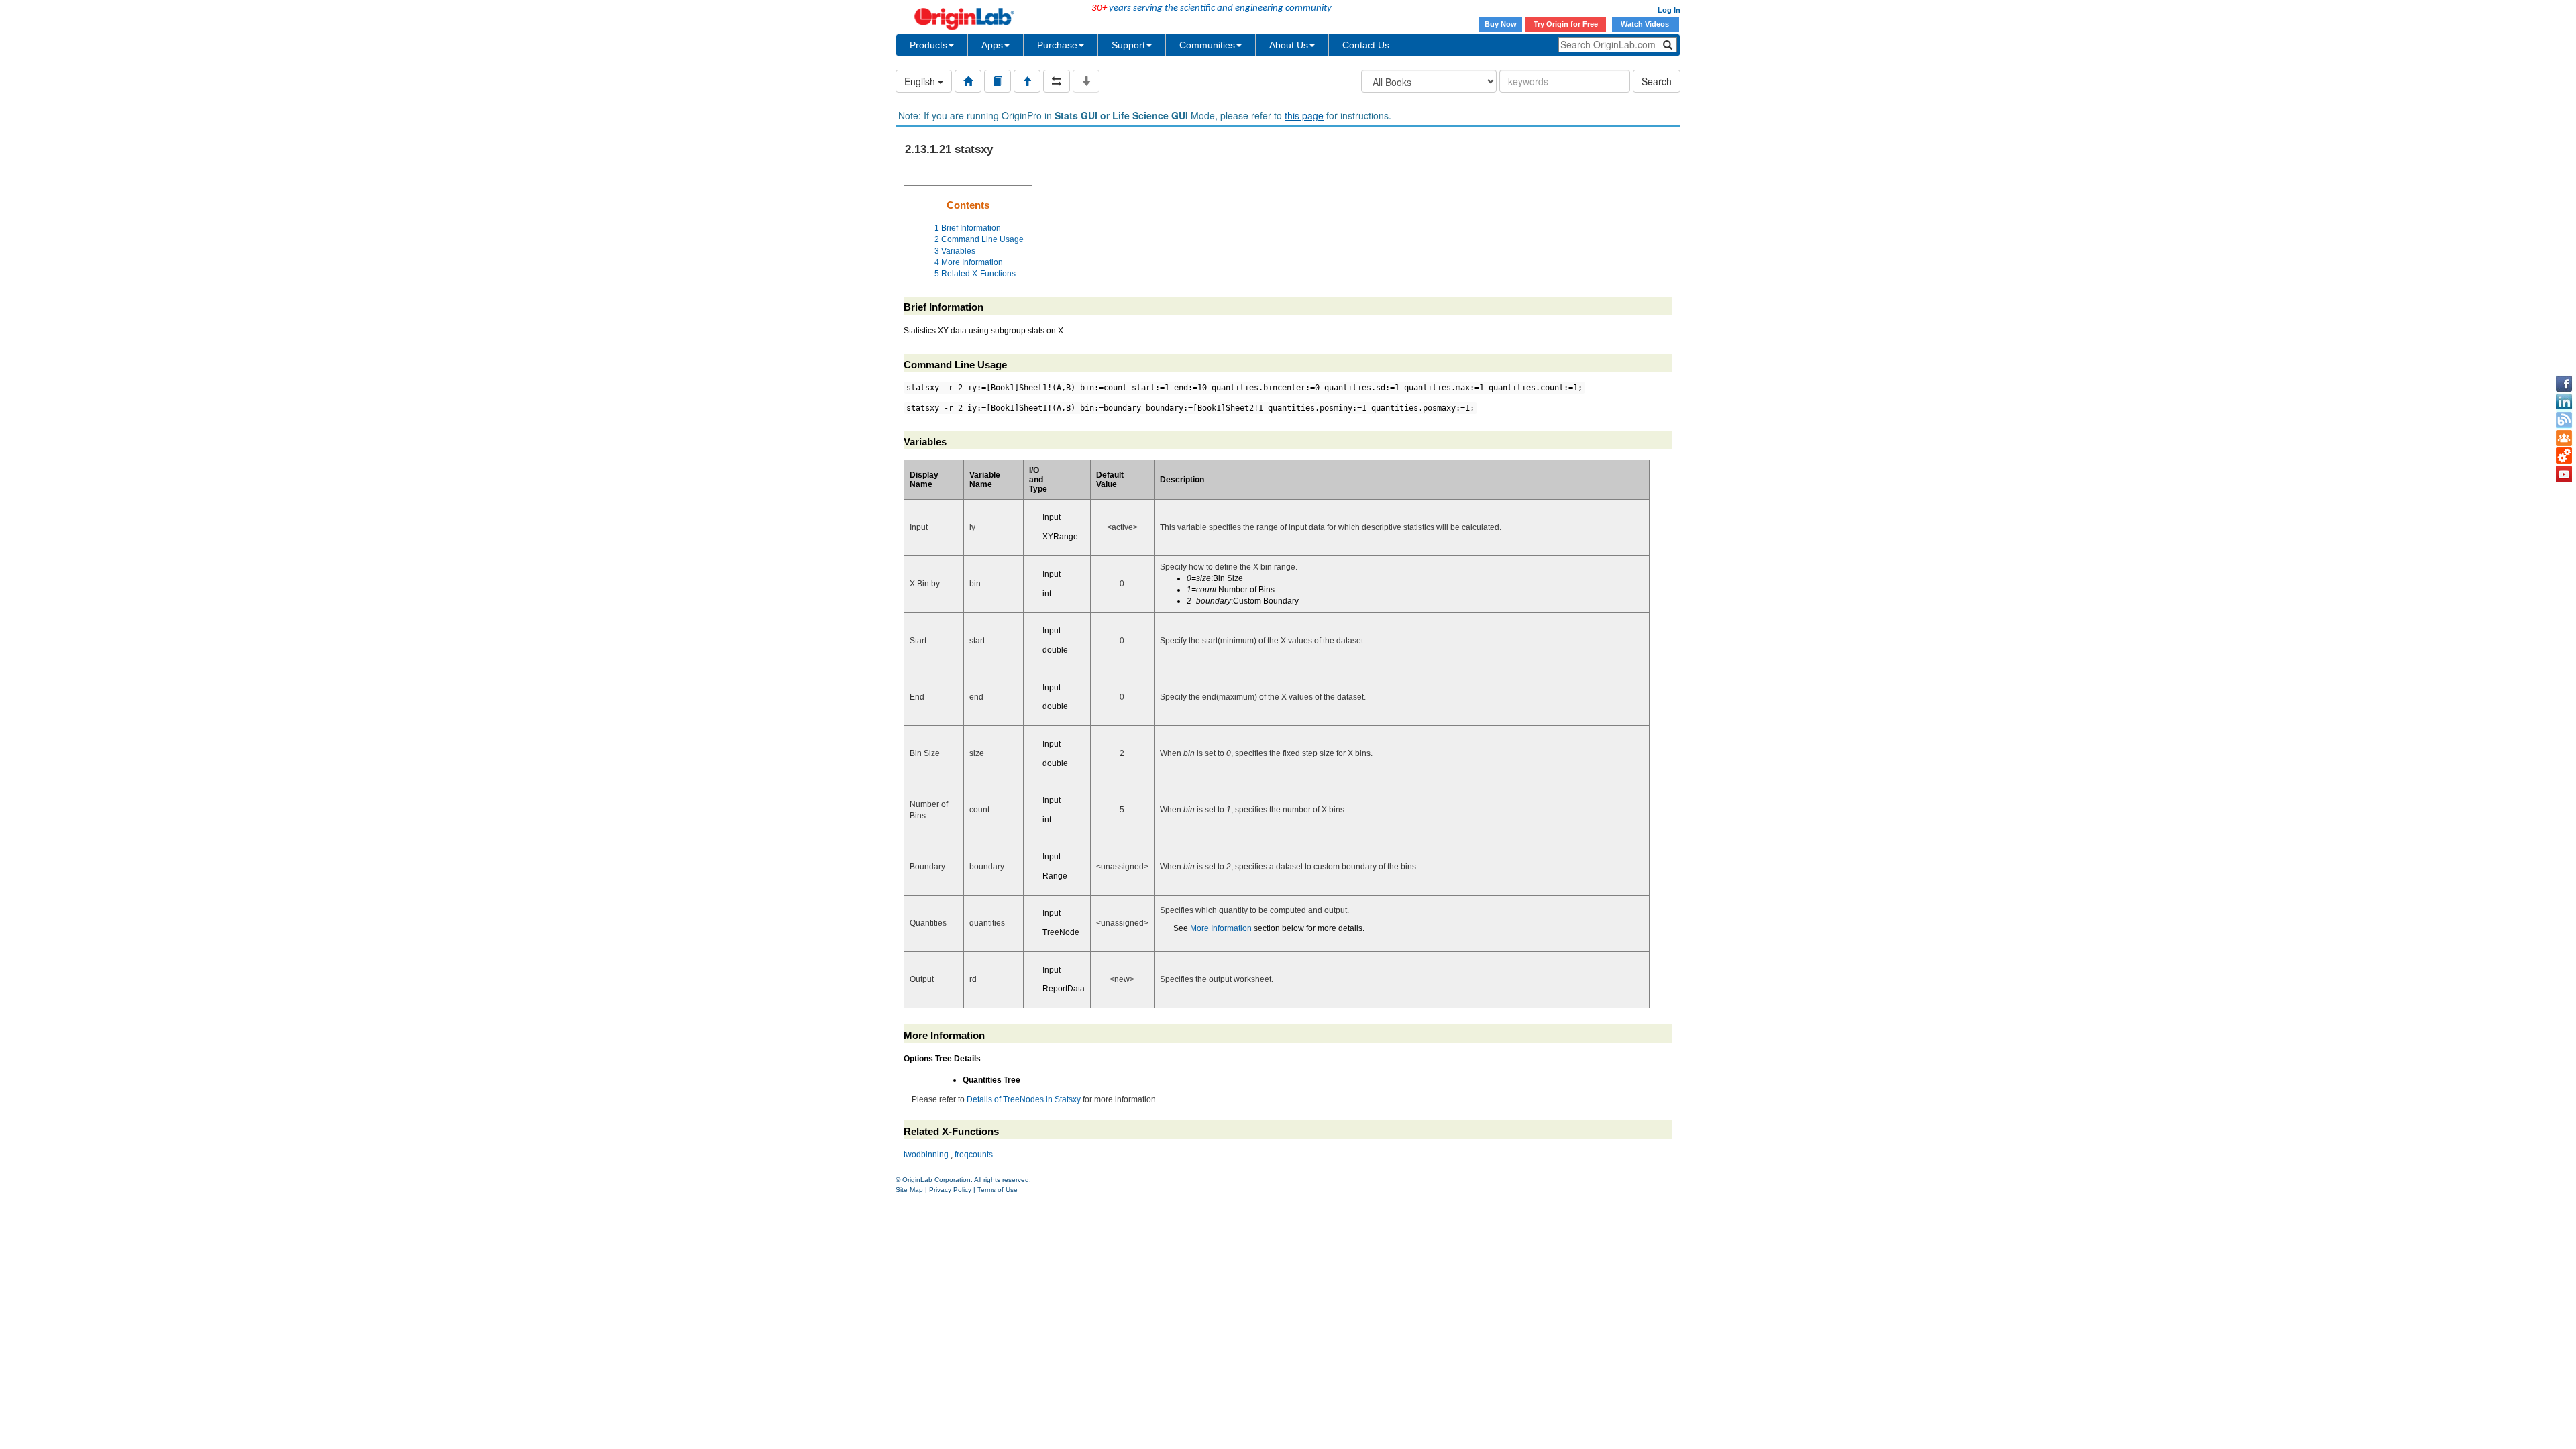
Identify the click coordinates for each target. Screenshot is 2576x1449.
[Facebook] (2564, 384)
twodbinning (926, 1155)
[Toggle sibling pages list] (1057, 81)
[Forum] (2564, 438)
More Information (1221, 928)
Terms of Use (998, 1190)
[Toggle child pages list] (1086, 81)
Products (928, 45)
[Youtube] (2564, 474)
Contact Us (1366, 45)
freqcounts (974, 1155)
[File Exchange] (2564, 456)
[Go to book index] (998, 81)
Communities (1207, 45)
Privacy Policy (950, 1190)
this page (1304, 115)
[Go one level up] (1027, 81)
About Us (1289, 45)
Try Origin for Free (1566, 24)
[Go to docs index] (968, 81)
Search (1657, 81)
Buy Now (1501, 24)
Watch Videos (1646, 24)
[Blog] (2564, 420)
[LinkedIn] (2564, 402)
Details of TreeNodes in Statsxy (1024, 1099)
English (921, 81)
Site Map (909, 1190)
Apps (992, 45)
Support (1128, 45)
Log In (1669, 10)
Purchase (1057, 45)
